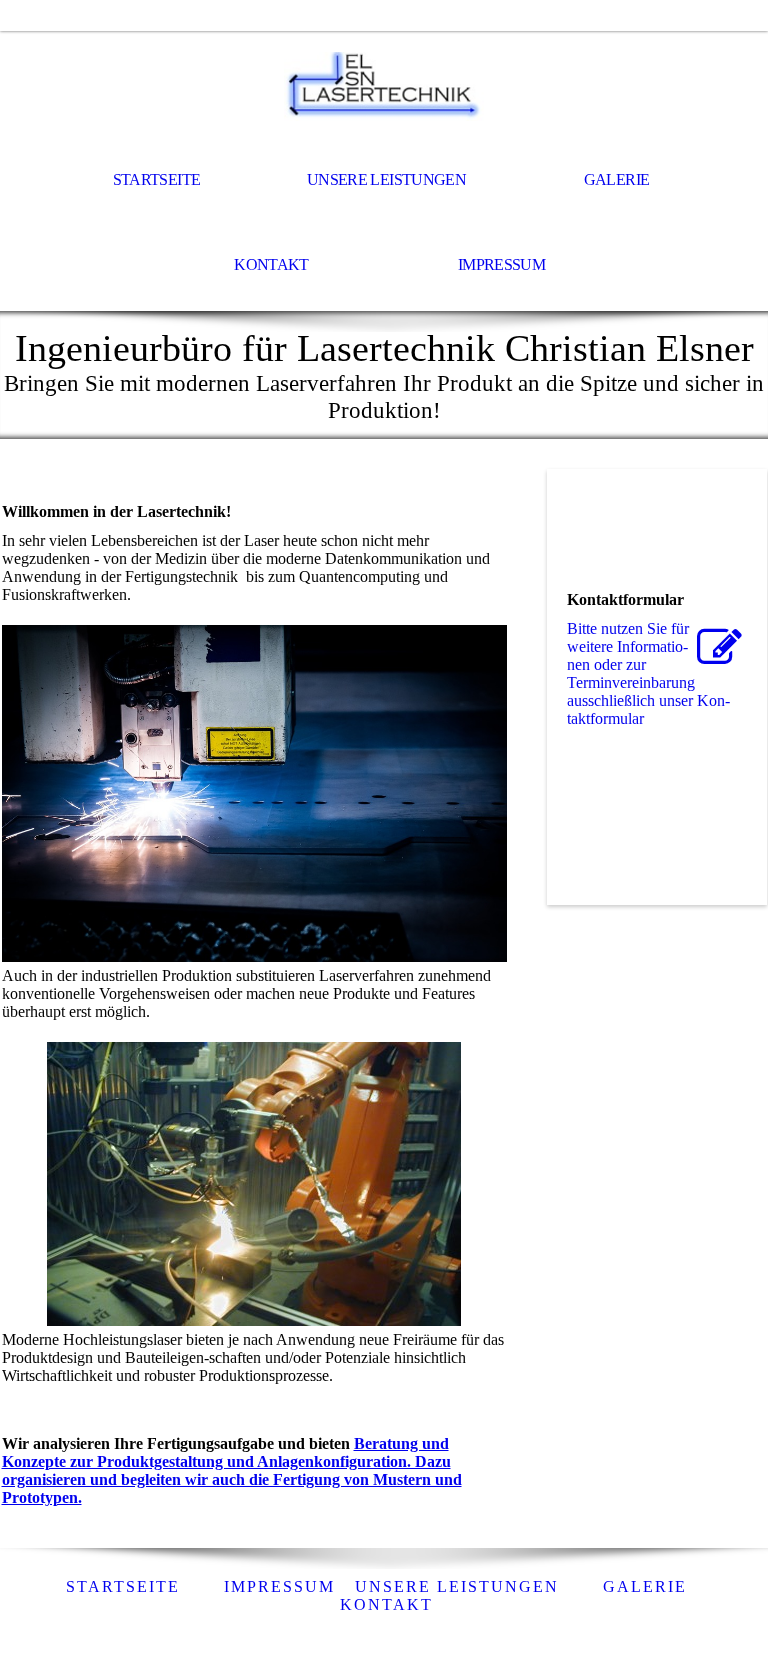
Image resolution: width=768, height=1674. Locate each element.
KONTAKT (271, 264)
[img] (384, 86)
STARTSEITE (157, 179)
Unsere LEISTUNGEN (457, 1586)
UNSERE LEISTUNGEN (386, 179)
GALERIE (617, 179)
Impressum (501, 264)
